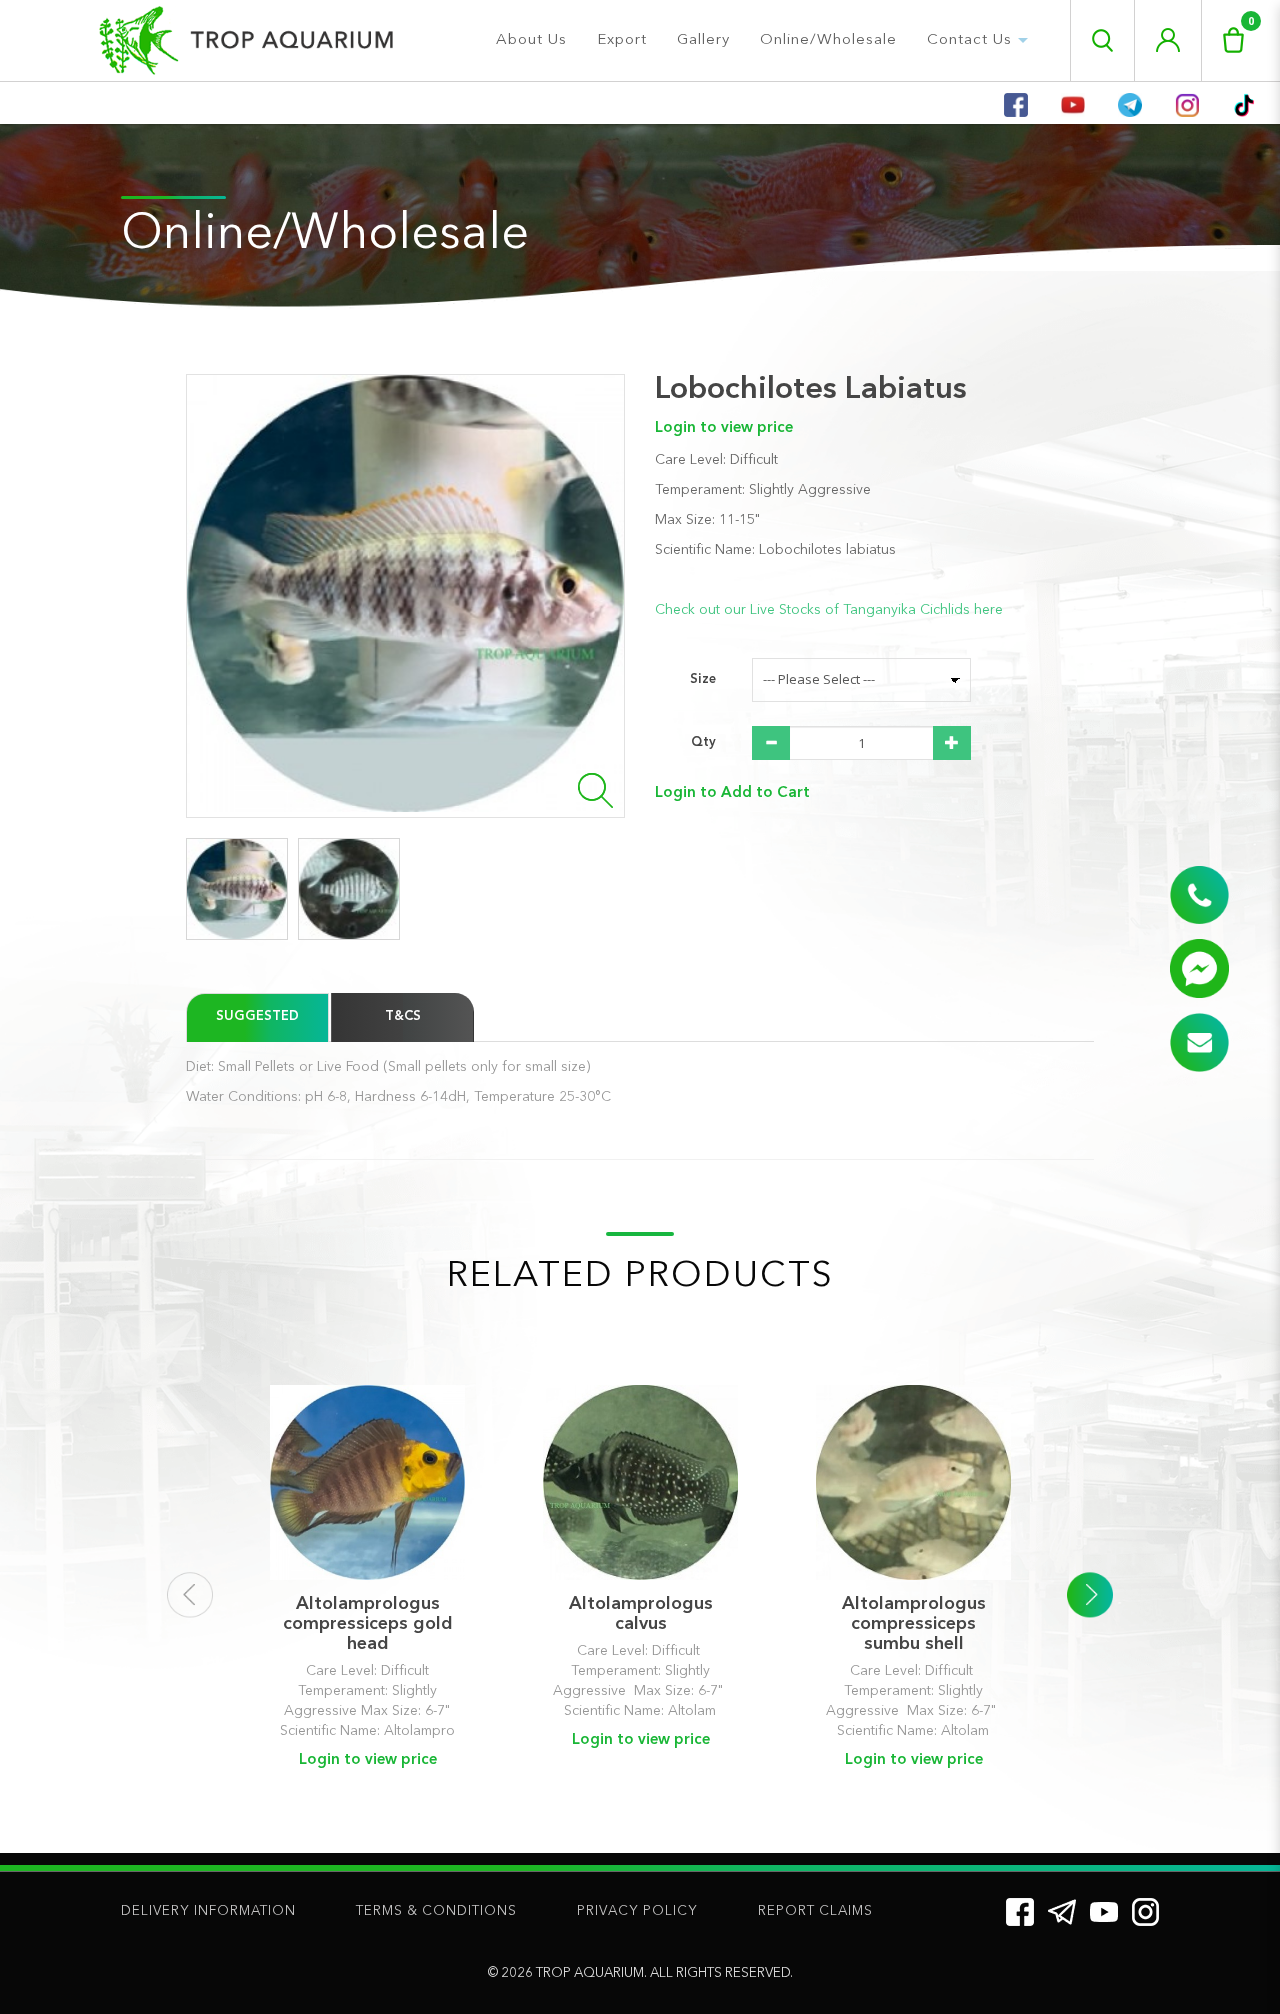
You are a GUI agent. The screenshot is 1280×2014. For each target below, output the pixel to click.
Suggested (257, 1016)
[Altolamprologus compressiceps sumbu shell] (913, 1482)
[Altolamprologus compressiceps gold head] (367, 1482)
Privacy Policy (637, 1911)
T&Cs (403, 1016)
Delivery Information (208, 1911)
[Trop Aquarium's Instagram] (1145, 1912)
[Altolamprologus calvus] (640, 1482)
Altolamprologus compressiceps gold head (368, 1624)
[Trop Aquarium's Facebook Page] (1020, 1912)
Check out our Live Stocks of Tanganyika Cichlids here (829, 610)
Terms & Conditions (436, 1911)
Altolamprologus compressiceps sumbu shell (914, 1624)
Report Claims (815, 1911)
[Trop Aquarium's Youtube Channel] (1104, 1910)
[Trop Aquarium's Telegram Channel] (1062, 1912)
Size (703, 679)
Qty (703, 742)
